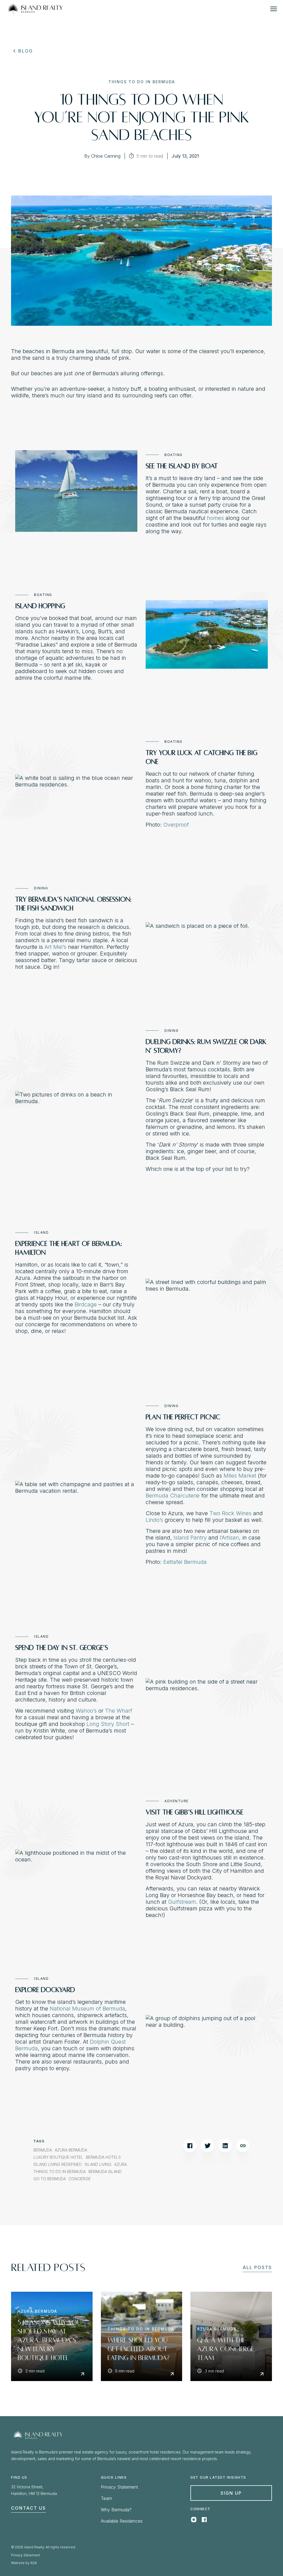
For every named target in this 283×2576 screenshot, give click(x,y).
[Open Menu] (274, 9)
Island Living (98, 2165)
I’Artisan (229, 1538)
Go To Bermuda (50, 2179)
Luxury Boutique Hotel (58, 2157)
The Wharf (119, 1711)
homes (215, 518)
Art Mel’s (55, 947)
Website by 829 (24, 2563)
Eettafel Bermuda (185, 1562)
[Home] (35, 9)
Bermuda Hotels (103, 2157)
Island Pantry (190, 1538)
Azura (120, 2165)
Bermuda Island (105, 2172)
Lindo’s (154, 1520)
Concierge (80, 2179)
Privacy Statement (119, 2487)
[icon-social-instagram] (194, 2521)
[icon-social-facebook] (204, 2521)
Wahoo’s (86, 1711)
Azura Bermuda (71, 2150)
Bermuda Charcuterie (173, 1496)
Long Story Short (108, 1724)
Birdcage (86, 1304)
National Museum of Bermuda (87, 2009)
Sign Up (231, 2493)
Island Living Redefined (58, 2165)
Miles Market (240, 1476)
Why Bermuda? (116, 2510)
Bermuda (43, 2150)
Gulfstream (182, 1902)
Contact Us (28, 2508)
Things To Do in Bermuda (60, 2172)
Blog (26, 51)
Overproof (176, 825)
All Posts (257, 2267)
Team (106, 2498)
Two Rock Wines (230, 1513)
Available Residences (122, 2521)
